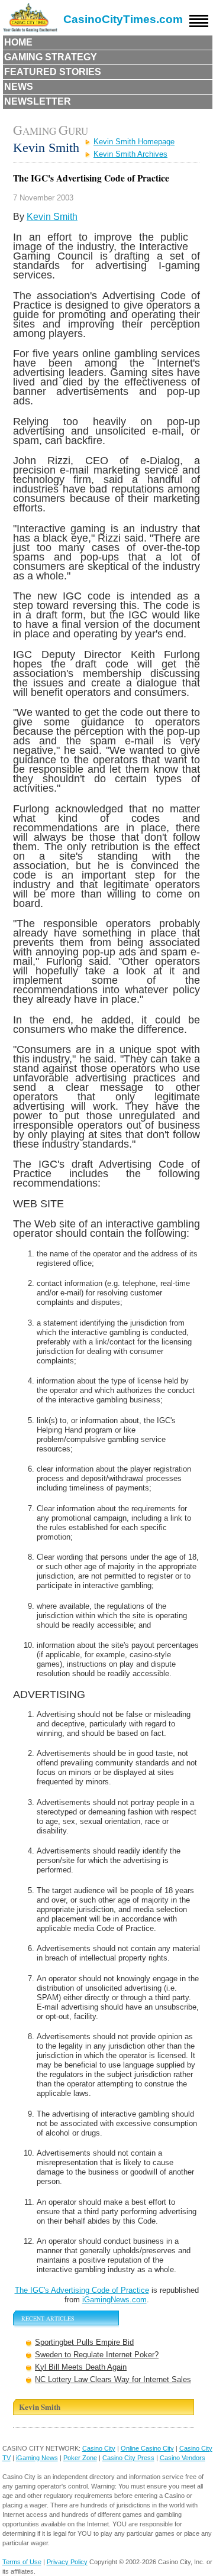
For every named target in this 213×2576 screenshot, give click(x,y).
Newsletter (38, 101)
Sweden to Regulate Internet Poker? (97, 2355)
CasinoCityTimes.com (123, 19)
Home (18, 42)
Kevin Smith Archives (130, 154)
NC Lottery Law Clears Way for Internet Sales (113, 2379)
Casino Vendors (183, 2458)
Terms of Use (22, 2562)
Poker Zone (80, 2458)
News (19, 87)
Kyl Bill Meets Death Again (81, 2367)
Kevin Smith (52, 217)
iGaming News (37, 2458)
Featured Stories (53, 72)
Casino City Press (128, 2458)
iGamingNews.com (114, 2300)
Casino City (99, 2448)
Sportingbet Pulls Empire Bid (84, 2342)
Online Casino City (147, 2448)
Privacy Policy (67, 2562)
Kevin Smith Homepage (134, 142)
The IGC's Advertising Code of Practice (82, 2290)
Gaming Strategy (51, 57)
